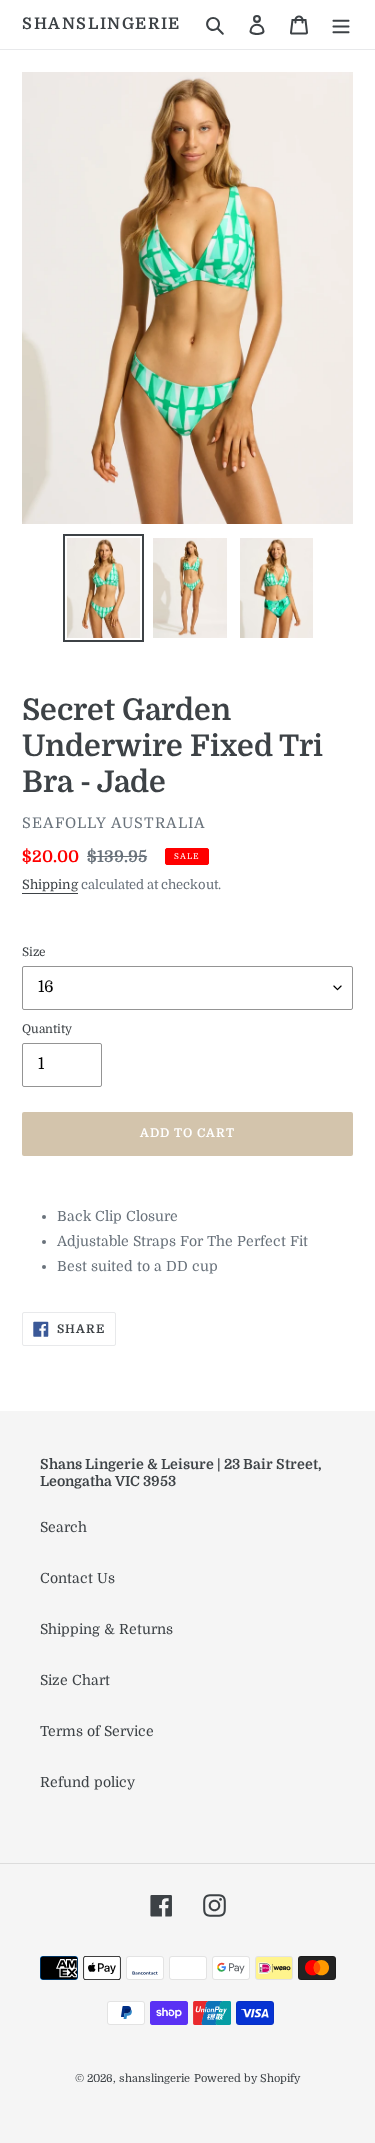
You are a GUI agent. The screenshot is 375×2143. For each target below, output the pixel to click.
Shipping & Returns (106, 1629)
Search (63, 1527)
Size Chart (75, 1680)
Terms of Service (97, 1731)
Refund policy (87, 1782)
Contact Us (77, 1578)
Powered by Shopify (247, 2078)
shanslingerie (101, 24)
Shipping (50, 884)
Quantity (47, 1029)
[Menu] (341, 24)
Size (34, 952)
